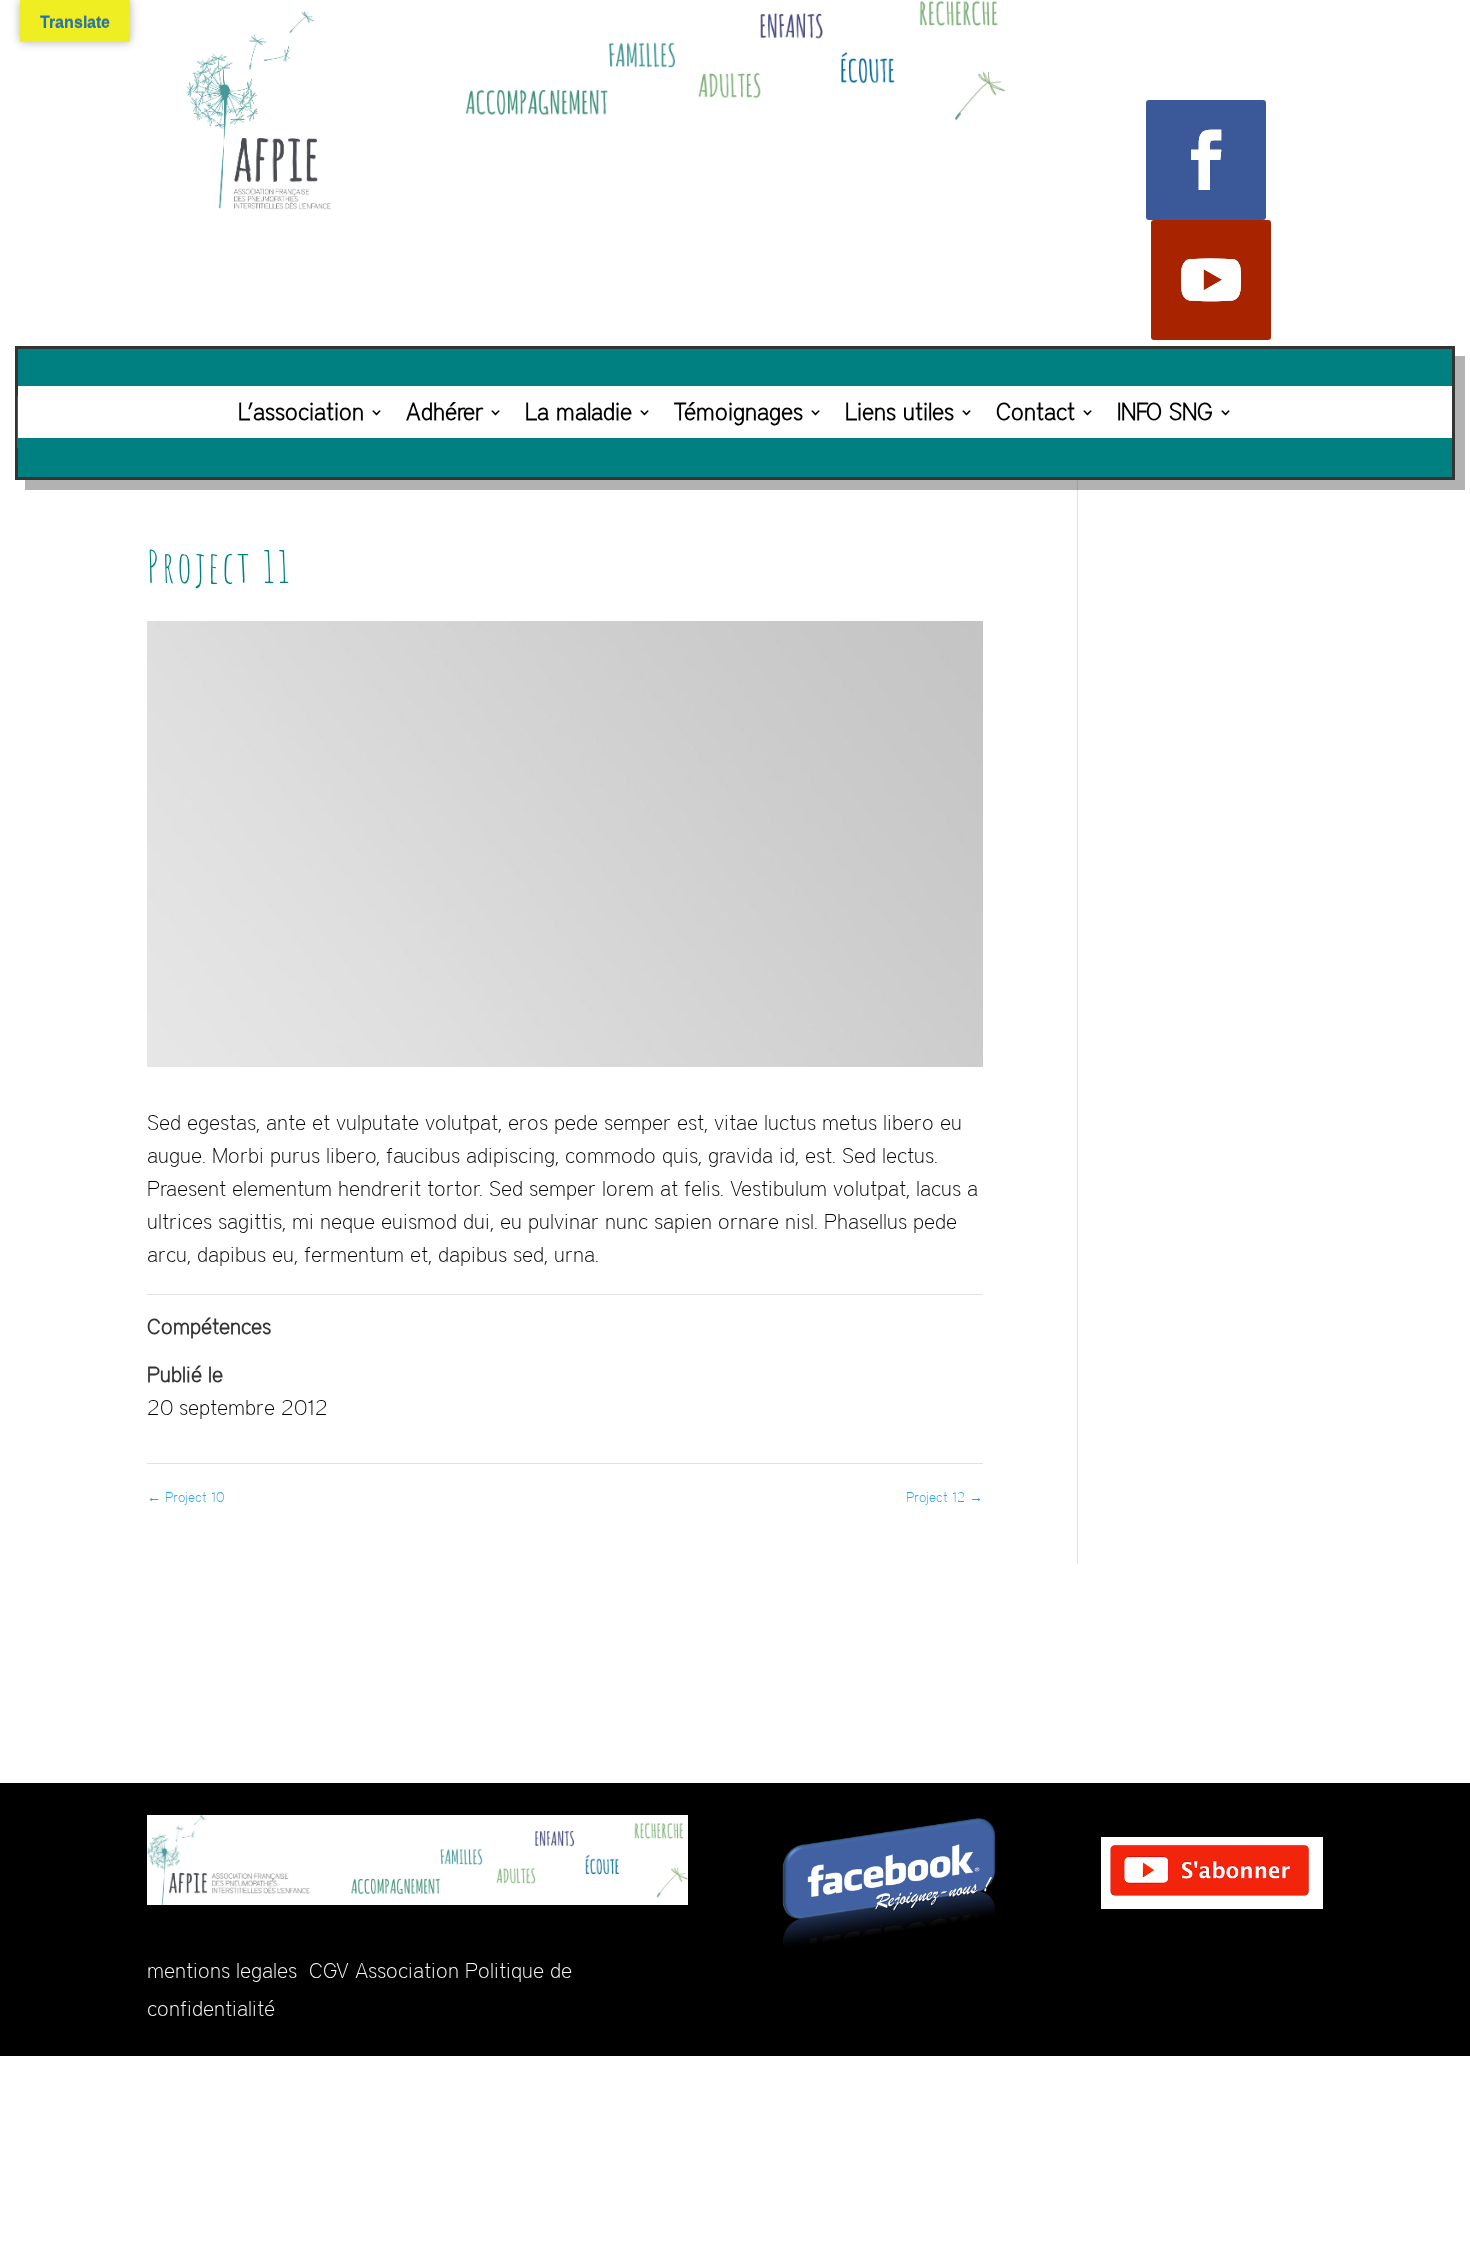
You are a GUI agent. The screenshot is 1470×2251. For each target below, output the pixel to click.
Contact (1035, 411)
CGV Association (384, 1970)
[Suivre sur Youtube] (1211, 280)
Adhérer (444, 411)
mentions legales (222, 1970)
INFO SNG (1165, 411)
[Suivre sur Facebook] (1206, 160)
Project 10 (186, 1497)
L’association (301, 411)
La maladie (578, 411)
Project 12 (944, 1497)
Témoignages (738, 411)
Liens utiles (899, 411)
